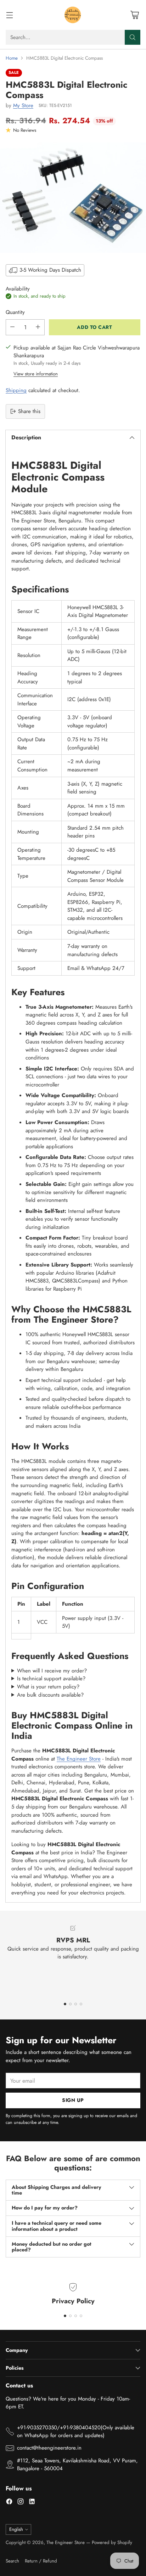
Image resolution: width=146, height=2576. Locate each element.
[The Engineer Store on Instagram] (21, 2503)
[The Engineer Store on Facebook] (9, 2503)
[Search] (133, 37)
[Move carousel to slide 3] (76, 2004)
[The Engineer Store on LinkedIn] (32, 2503)
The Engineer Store (79, 1759)
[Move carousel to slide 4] (81, 2004)
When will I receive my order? (52, 1671)
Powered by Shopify (112, 2542)
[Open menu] (9, 15)
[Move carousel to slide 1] (65, 2004)
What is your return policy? (48, 1687)
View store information (36, 374)
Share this (29, 411)
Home (12, 58)
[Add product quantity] (38, 327)
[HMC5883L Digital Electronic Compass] (73, 198)
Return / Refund (41, 2561)
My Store (23, 105)
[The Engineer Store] (73, 15)
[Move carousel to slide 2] (70, 2004)
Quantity (15, 312)
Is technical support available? (51, 1679)
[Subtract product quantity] (12, 327)
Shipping (16, 390)
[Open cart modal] (134, 15)
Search (12, 2561)
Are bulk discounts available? (50, 1695)
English (16, 2529)
